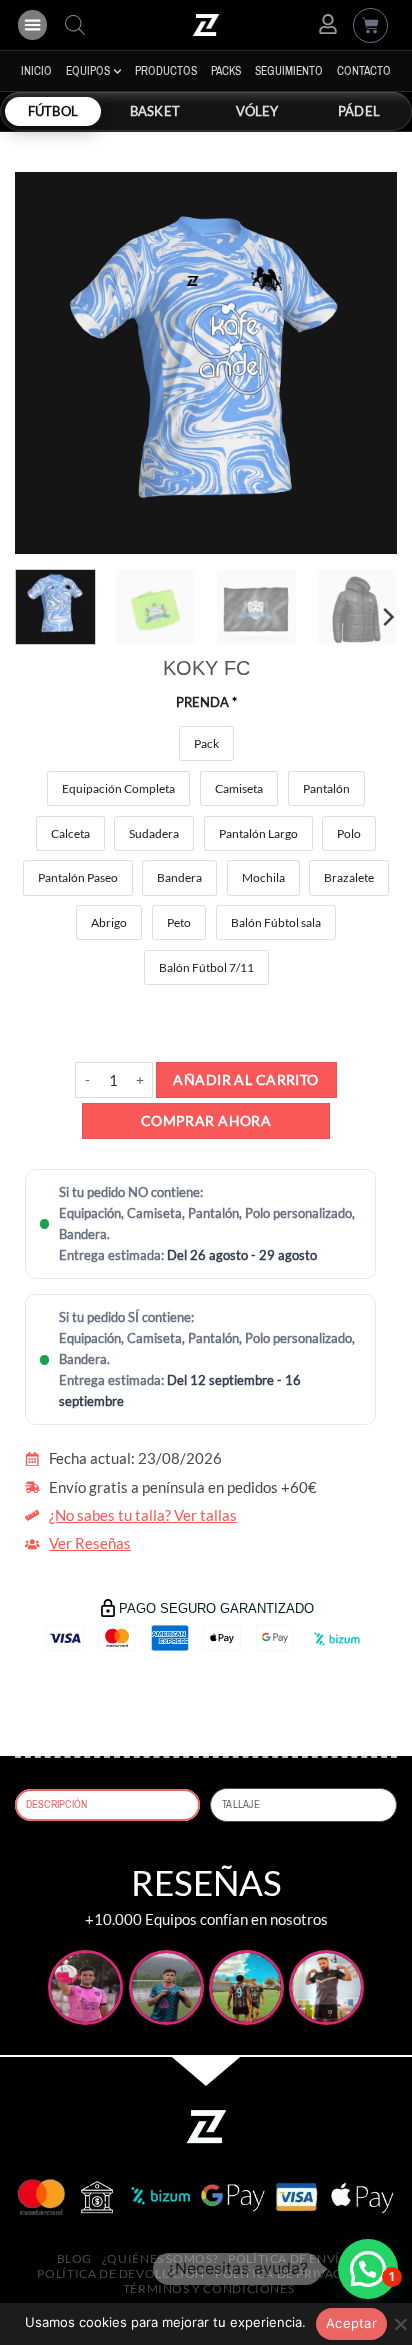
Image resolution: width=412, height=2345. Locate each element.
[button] (33, 25)
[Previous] (48, 363)
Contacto (364, 71)
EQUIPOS (88, 71)
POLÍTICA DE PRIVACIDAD (295, 2273)
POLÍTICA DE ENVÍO (289, 2258)
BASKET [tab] (155, 111)
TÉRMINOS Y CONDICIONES (209, 2288)
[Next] (364, 363)
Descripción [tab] (57, 1804)
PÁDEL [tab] (359, 111)
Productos (166, 71)
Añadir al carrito (245, 1079)
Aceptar (351, 2323)
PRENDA (206, 702)
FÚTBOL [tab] (53, 111)
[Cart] (370, 25)
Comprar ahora (206, 1120)
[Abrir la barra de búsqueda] (75, 25)
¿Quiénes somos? (160, 2258)
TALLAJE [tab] (241, 1804)
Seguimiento (289, 71)
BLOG (74, 2258)
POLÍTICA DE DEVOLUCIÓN (121, 2273)
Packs (226, 71)
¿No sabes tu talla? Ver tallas (143, 1515)
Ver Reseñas (90, 1543)
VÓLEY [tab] (257, 111)
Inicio (36, 71)
